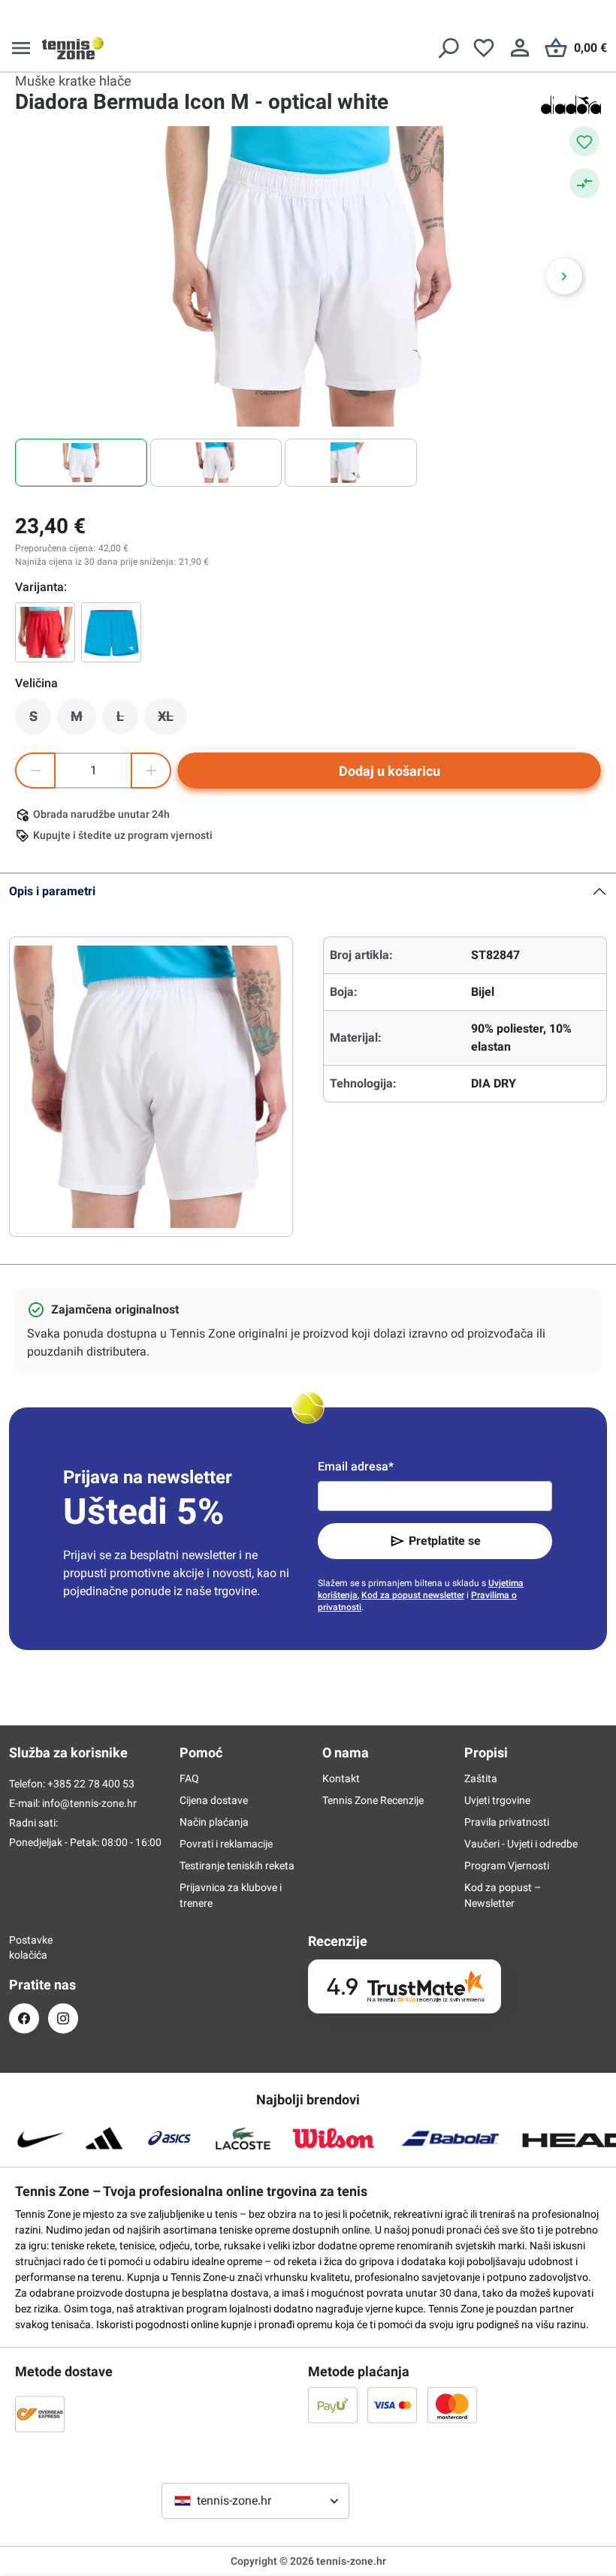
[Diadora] (571, 105)
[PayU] (333, 2405)
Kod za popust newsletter (413, 1595)
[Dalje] (564, 276)
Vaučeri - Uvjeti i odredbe (521, 1844)
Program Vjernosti (507, 1866)
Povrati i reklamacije (226, 1844)
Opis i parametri (52, 891)
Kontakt (341, 1778)
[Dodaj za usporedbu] (584, 183)
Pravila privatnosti (507, 1822)
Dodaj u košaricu (390, 771)
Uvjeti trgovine (497, 1800)
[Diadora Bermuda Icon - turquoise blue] (111, 632)
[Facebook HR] (24, 2018)
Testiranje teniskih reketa (237, 1866)
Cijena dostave (214, 1800)
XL (172, 720)
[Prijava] (520, 48)
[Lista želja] (484, 48)
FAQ (189, 1778)
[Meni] (21, 48)
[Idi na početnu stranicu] (73, 48)
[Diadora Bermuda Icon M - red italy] (45, 632)
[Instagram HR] (63, 2018)
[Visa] (392, 2405)
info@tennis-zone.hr (89, 1803)
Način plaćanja (214, 1822)
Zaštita (481, 1778)
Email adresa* (356, 1466)
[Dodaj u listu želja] (584, 141)
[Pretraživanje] (448, 48)
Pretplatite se (445, 1541)
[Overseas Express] (40, 2414)
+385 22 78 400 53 (91, 1784)
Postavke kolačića (24, 1947)
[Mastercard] (452, 2405)
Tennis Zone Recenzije (373, 1800)
